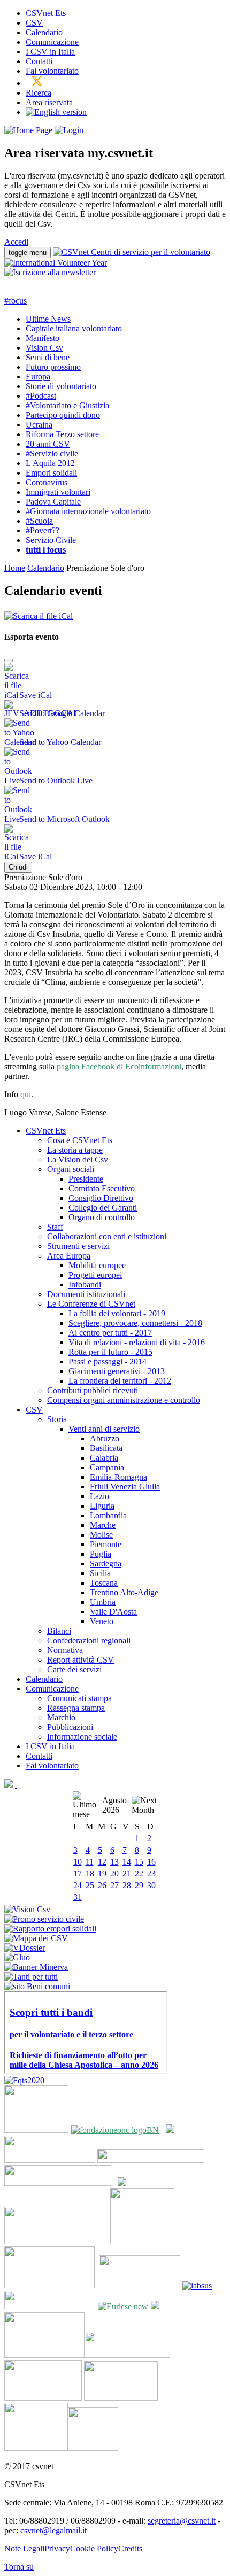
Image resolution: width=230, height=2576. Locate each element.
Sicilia (100, 1573)
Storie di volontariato (61, 386)
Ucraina (39, 425)
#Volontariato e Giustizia (67, 405)
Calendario (44, 32)
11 (90, 1862)
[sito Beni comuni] (37, 1986)
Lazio (99, 1496)
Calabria (104, 1458)
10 (78, 1862)
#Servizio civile (52, 453)
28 (127, 1885)
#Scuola (39, 521)
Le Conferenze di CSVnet (91, 1304)
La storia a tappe (75, 1150)
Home (15, 568)
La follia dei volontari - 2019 (117, 1313)
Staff (55, 1227)
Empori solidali (51, 473)
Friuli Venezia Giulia (125, 1487)
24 (78, 1885)
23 (151, 1873)
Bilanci (59, 1631)
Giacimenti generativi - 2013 (117, 1371)
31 (78, 1897)
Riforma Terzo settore (62, 434)
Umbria (103, 1602)
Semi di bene (48, 357)
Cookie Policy (94, 2548)
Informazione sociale (82, 1737)
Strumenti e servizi (78, 1246)
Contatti (39, 61)
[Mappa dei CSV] (36, 1938)
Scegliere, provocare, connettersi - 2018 (135, 1323)
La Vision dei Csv (78, 1159)
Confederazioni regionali (89, 1640)
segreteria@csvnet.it (182, 2521)
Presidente (86, 1179)
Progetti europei (95, 1275)
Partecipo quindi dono (63, 415)
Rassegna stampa (76, 1708)
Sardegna (106, 1564)
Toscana (104, 1583)
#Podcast (41, 396)
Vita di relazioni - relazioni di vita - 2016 (137, 1342)
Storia (57, 1419)
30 (151, 1885)
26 (102, 1885)
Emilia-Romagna (118, 1477)
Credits (130, 2548)
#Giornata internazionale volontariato (88, 511)
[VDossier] (25, 1948)
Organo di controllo (102, 1217)
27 (114, 1885)
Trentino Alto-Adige (124, 1592)
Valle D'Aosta (113, 1612)
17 (78, 1873)
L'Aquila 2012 (50, 463)
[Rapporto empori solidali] (50, 1929)
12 (102, 1862)
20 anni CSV (48, 444)
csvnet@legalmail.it (53, 2530)
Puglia (101, 1554)
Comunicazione (52, 42)
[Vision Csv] (27, 1909)
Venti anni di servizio (104, 1429)
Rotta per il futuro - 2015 (110, 1352)
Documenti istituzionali (86, 1294)
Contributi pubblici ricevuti (93, 1390)
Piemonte (106, 1544)
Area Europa (69, 1256)
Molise (101, 1535)
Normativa (65, 1650)
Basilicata (106, 1448)
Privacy (57, 2548)
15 (139, 1862)
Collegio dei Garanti (103, 1208)
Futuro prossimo (53, 367)
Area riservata (49, 102)
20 (114, 1873)
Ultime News (48, 319)
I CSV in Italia (50, 52)
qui (26, 1094)
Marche (103, 1525)
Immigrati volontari (58, 492)
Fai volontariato (52, 71)
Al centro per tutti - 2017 (110, 1333)
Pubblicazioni (70, 1727)
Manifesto (43, 338)
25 (90, 1885)
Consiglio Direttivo (101, 1198)
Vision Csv (44, 348)
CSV (34, 23)
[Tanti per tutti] (31, 1977)
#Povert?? (43, 530)
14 (127, 1862)
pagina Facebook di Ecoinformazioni (119, 1066)
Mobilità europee (97, 1265)
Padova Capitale (53, 502)
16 (151, 1862)
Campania (107, 1467)
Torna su (19, 2567)
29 (139, 1885)
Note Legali (24, 2548)
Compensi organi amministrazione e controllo (124, 1400)
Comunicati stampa (79, 1698)
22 (139, 1873)
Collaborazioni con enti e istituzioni (107, 1236)
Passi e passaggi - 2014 (108, 1361)
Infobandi (85, 1285)
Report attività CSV (80, 1660)
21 (127, 1873)
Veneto (102, 1621)
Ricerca (39, 93)
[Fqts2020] (24, 2080)
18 (90, 1873)
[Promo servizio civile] (44, 1919)
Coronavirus (47, 482)
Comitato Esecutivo (102, 1188)
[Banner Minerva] (36, 1967)
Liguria (102, 1506)
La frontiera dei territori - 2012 (120, 1381)
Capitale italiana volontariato (74, 328)
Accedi (16, 242)
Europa (38, 377)
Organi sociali (71, 1169)
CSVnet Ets (46, 13)
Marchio (61, 1717)
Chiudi (18, 867)
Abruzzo (105, 1438)
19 (102, 1873)
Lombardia (108, 1515)
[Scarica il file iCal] (39, 613)
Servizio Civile (51, 540)
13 (114, 1862)
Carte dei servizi (74, 1669)
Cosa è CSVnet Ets (80, 1140)
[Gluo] (17, 1957)
